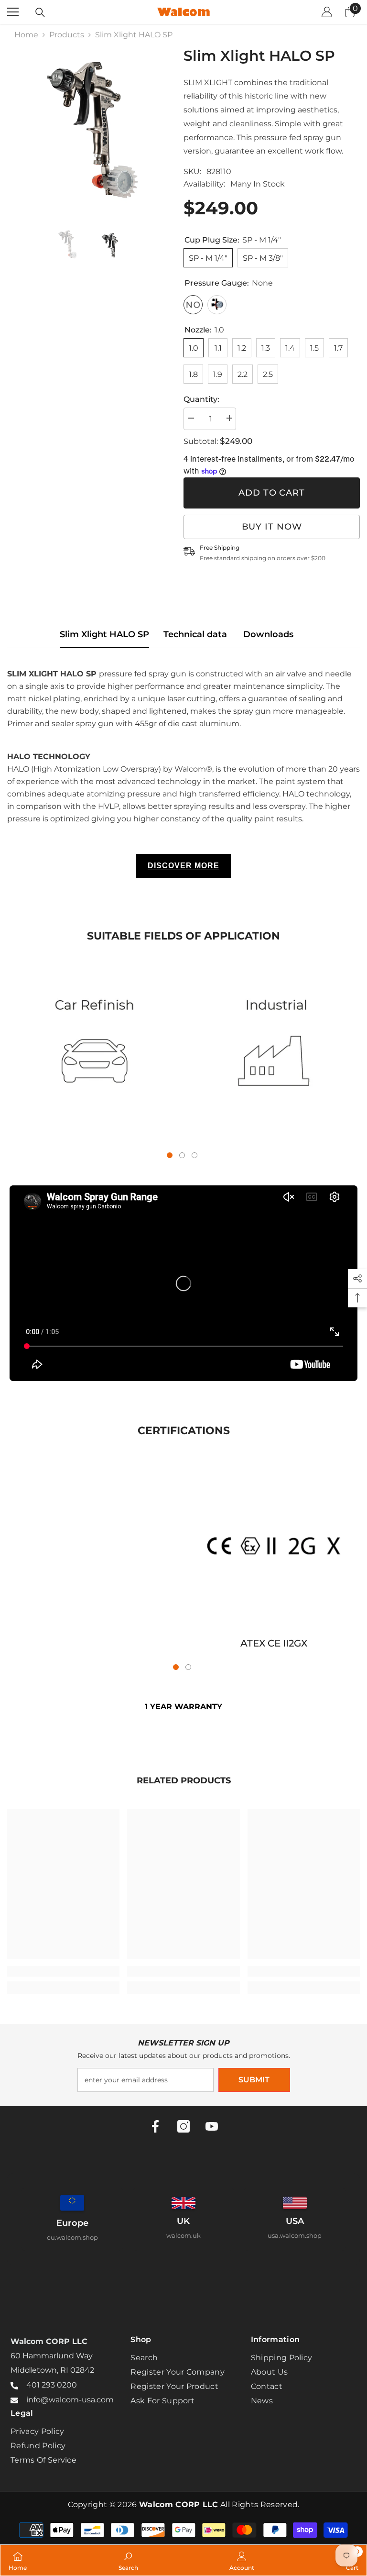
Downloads (268, 634)
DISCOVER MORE (183, 866)
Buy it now (272, 527)
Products (67, 35)
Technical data (195, 634)
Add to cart (272, 493)
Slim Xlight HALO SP (104, 634)
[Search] (40, 12)
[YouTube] (212, 2126)
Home (26, 35)
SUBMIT (254, 2080)
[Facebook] (155, 2126)
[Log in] (327, 12)
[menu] (13, 12)
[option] (88, 128)
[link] (93, 1051)
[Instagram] (183, 2126)
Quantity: (201, 399)
